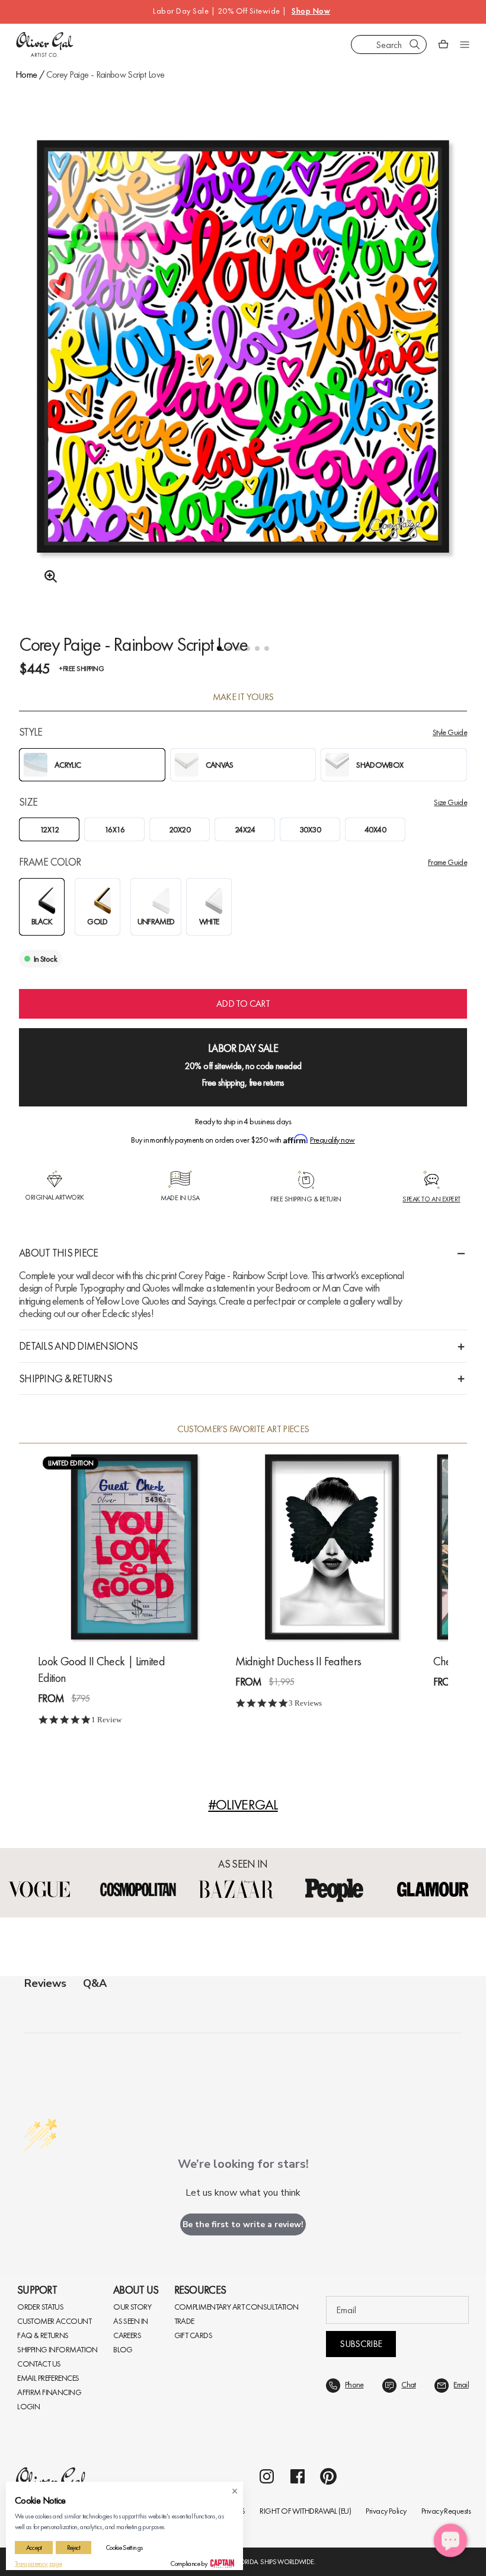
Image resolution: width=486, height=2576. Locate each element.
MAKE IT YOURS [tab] (243, 697)
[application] (450, 2540)
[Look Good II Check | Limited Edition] (134, 1547)
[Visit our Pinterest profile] (328, 2476)
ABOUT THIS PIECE (58, 1253)
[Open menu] (465, 44)
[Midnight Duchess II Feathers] (332, 1547)
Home (26, 74)
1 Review (106, 1720)
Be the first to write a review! (243, 2224)
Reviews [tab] (45, 1983)
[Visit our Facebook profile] (298, 2476)
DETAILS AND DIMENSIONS (78, 1346)
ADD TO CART (243, 1004)
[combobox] (389, 44)
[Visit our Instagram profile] (267, 2476)
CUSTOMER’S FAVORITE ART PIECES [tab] (243, 1429)
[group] (243, 378)
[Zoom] (47, 577)
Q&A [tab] (95, 1983)
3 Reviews (305, 1703)
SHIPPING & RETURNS (65, 1378)
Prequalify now (332, 1140)
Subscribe (361, 2344)
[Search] (415, 44)
